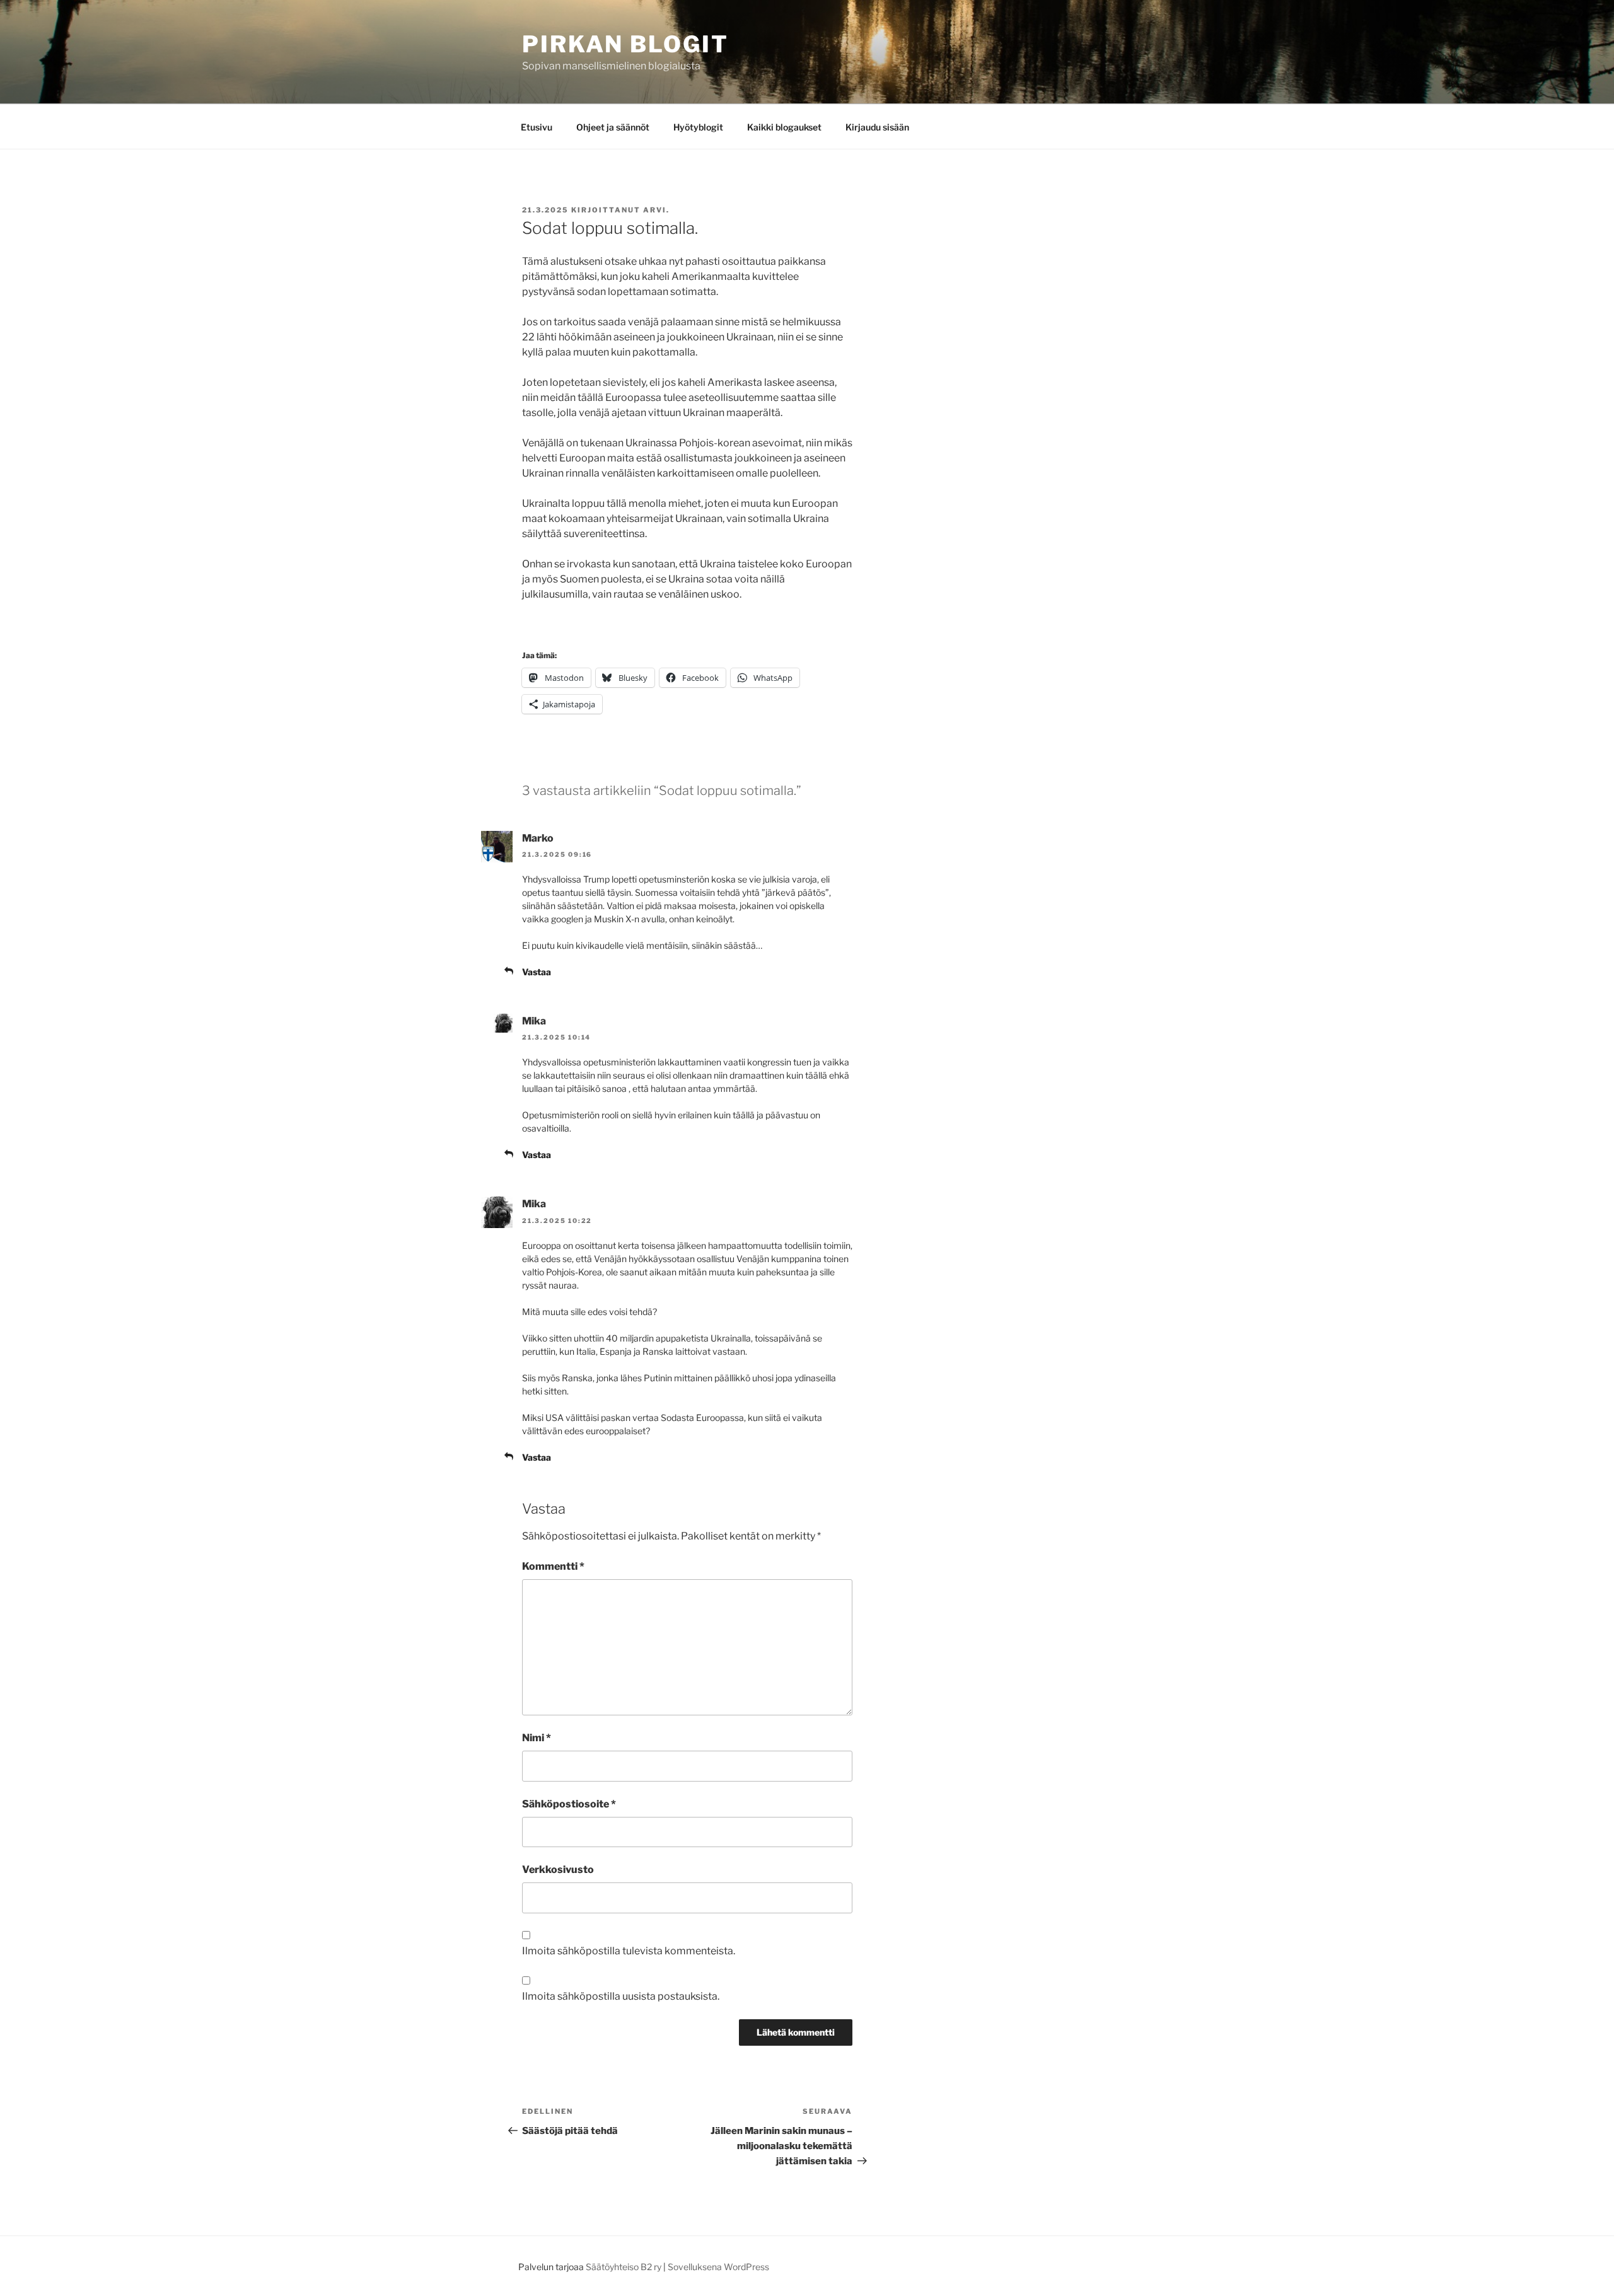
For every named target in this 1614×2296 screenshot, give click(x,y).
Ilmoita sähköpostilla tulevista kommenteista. (629, 1951)
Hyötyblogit (698, 127)
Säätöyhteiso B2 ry (624, 2267)
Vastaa (537, 972)
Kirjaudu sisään (877, 127)
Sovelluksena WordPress (718, 2267)
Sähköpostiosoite (569, 1804)
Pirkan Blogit (625, 44)
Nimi (537, 1738)
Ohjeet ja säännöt (613, 127)
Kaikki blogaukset (784, 127)
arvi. (656, 210)
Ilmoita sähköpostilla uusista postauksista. (621, 1996)
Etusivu (537, 127)
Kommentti (553, 1566)
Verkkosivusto (558, 1870)
